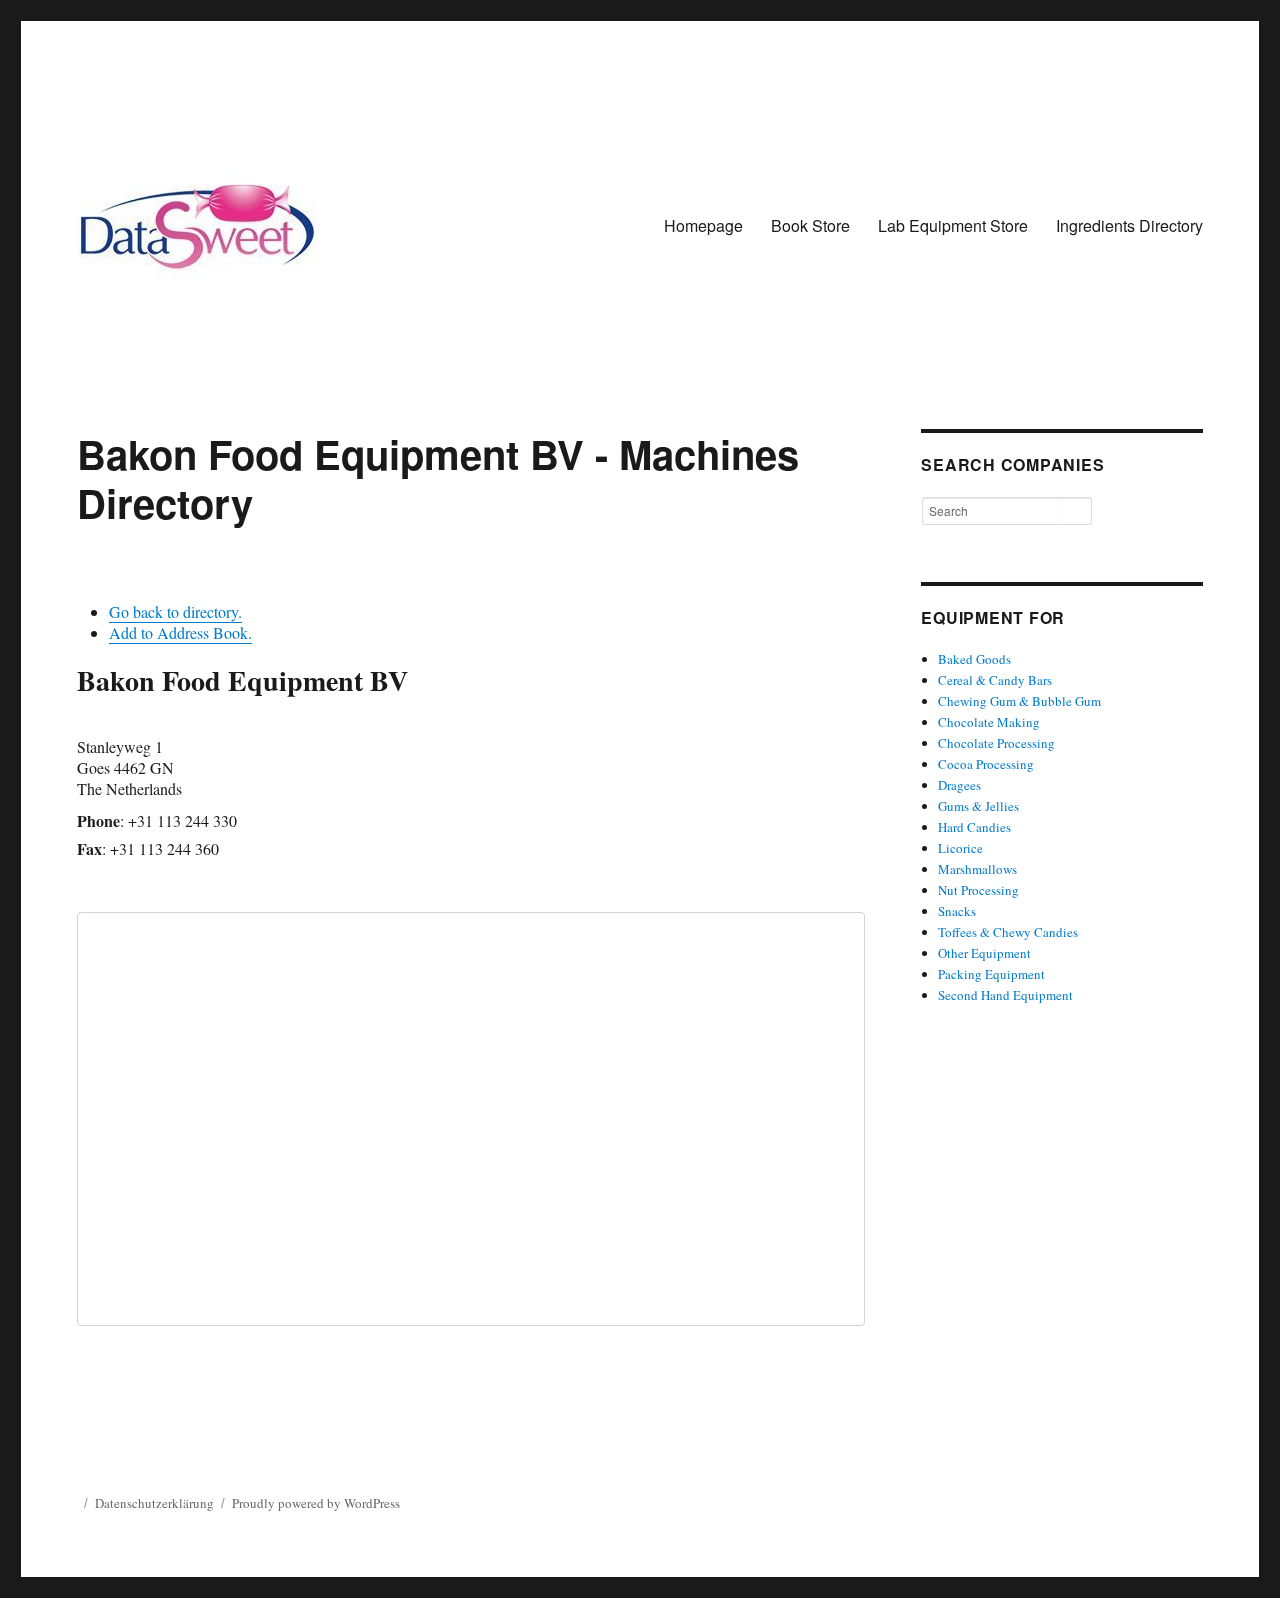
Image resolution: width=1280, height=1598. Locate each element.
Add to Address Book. (180, 632)
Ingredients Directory (1129, 225)
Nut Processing (978, 890)
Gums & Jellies (978, 806)
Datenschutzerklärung (154, 1503)
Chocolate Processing (996, 743)
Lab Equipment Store (953, 225)
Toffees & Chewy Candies (1008, 932)
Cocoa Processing (986, 764)
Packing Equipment (991, 974)
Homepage (703, 225)
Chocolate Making (989, 722)
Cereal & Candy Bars (995, 680)
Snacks (957, 911)
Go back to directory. (175, 611)
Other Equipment (984, 953)
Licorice (960, 848)
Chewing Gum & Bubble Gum (1019, 701)
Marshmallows (977, 869)
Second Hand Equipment (1005, 995)
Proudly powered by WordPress (316, 1503)
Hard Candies (974, 827)
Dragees (959, 785)
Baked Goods (974, 659)
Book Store (810, 225)
